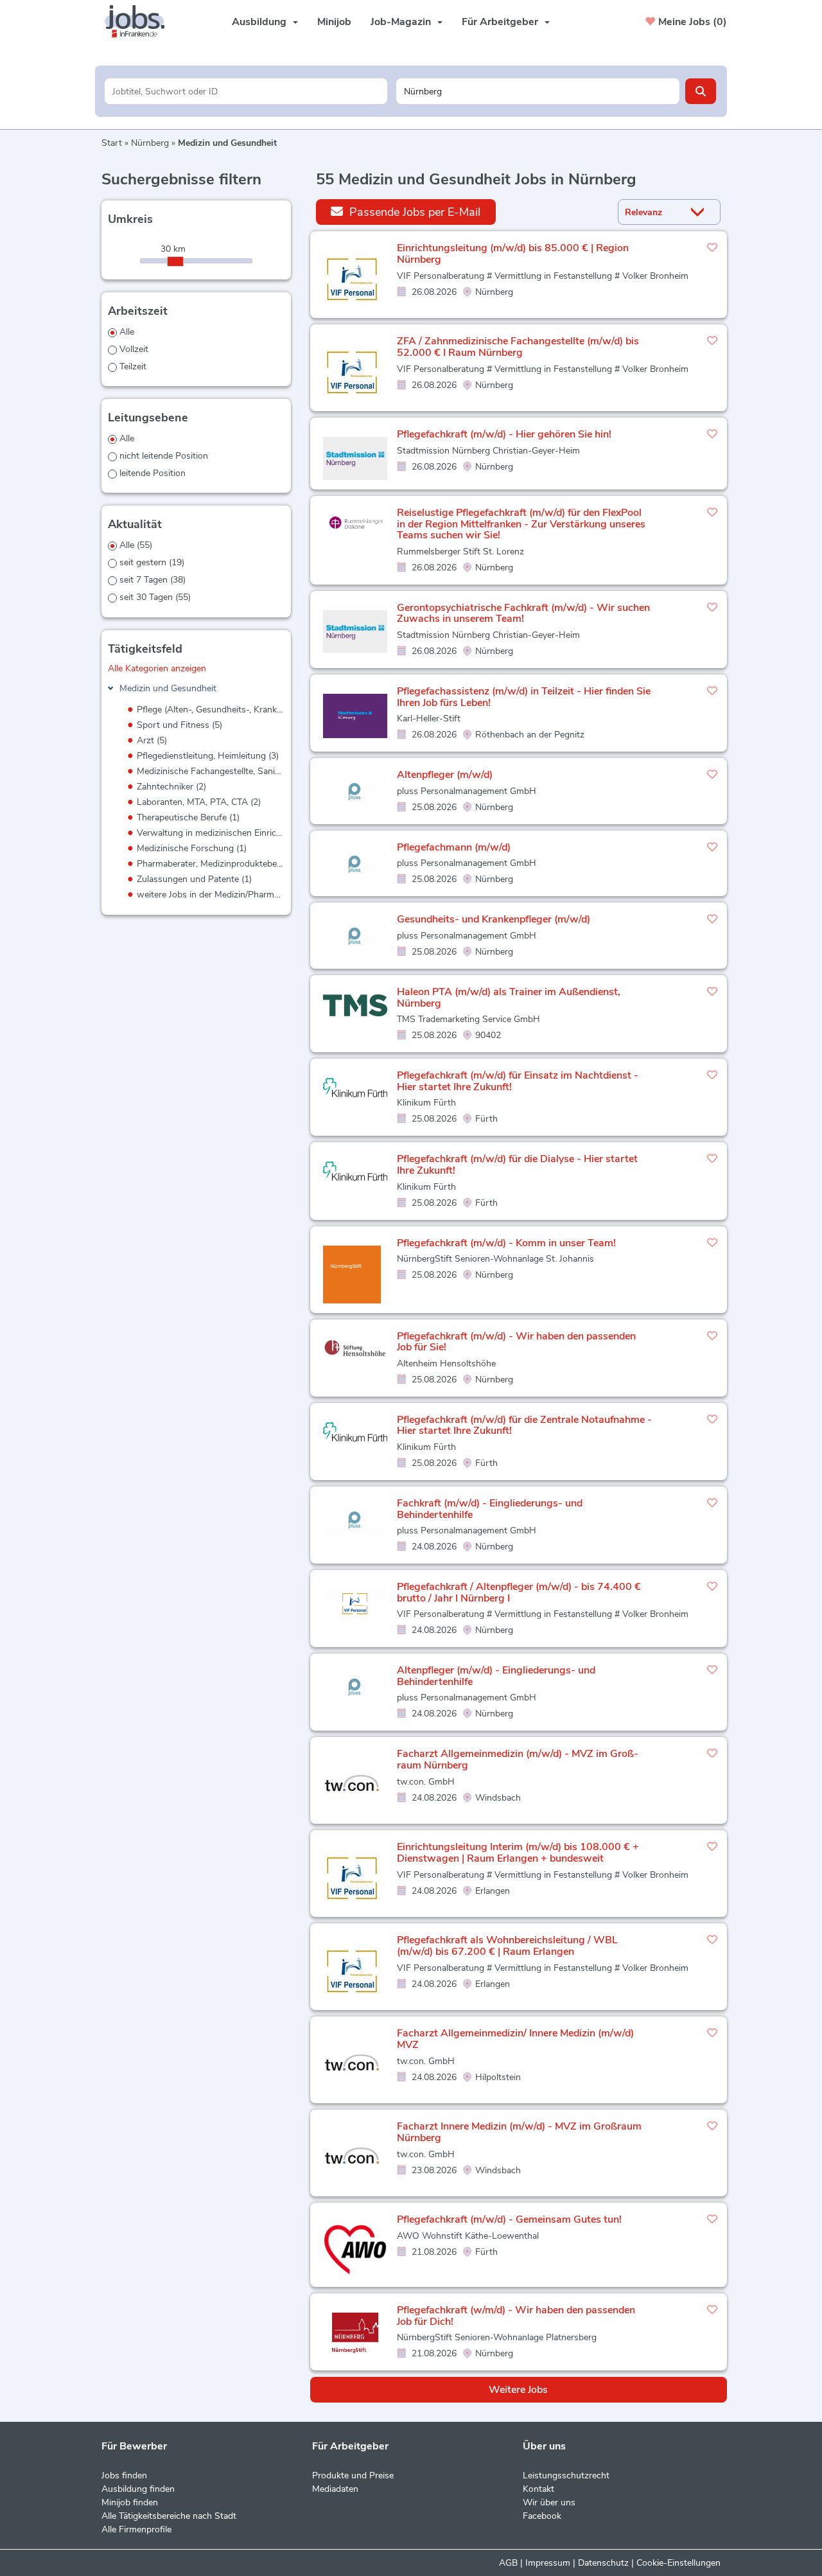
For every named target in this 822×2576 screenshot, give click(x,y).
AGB (508, 2563)
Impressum (548, 2563)
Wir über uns (549, 2502)
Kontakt (538, 2489)
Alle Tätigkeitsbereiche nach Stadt (169, 2516)
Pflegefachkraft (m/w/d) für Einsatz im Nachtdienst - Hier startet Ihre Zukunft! (518, 1081)
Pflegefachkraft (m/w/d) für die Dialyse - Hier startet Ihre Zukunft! (517, 1165)
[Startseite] (139, 22)
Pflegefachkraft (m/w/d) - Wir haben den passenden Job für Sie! (516, 1342)
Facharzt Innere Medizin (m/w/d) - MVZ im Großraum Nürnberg (519, 2132)
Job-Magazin (401, 22)
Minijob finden (130, 2502)
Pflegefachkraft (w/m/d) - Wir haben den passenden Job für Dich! (516, 2316)
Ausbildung (259, 22)
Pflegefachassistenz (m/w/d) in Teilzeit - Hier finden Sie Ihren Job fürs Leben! (524, 697)
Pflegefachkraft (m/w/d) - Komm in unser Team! (506, 1243)
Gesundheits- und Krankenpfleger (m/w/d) (494, 919)
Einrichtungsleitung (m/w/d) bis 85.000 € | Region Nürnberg (513, 254)
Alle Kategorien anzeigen (157, 668)
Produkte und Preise (353, 2475)
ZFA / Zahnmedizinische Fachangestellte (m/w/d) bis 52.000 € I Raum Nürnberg (518, 347)
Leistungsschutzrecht (566, 2475)
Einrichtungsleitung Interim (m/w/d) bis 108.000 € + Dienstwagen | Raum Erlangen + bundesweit (518, 1853)
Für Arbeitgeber (500, 22)
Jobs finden (124, 2475)
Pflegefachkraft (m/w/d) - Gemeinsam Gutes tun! (509, 2219)
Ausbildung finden (138, 2489)
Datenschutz (603, 2563)
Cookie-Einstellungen (678, 2563)
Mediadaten (335, 2489)
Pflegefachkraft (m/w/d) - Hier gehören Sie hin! (504, 434)
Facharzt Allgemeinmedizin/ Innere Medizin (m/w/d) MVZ (515, 2039)
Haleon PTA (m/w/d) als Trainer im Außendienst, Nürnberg (509, 998)
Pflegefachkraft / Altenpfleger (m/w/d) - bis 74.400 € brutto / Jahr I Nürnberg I (519, 1592)
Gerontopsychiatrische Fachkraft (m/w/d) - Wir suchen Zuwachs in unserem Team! (523, 613)
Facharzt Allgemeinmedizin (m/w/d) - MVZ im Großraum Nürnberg (518, 1760)
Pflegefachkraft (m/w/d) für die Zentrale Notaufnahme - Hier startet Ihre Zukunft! (524, 1425)
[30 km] (175, 261)
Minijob (334, 22)
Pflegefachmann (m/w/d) (454, 847)
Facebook (542, 2516)
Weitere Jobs (518, 2390)
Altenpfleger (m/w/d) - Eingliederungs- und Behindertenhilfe (496, 1676)
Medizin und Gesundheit (168, 688)
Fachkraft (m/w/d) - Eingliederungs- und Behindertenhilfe (490, 1509)
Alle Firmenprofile (136, 2529)
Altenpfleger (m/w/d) (445, 775)
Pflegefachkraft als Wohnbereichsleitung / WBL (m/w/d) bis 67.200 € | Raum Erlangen (507, 1946)
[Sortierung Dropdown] (701, 212)
